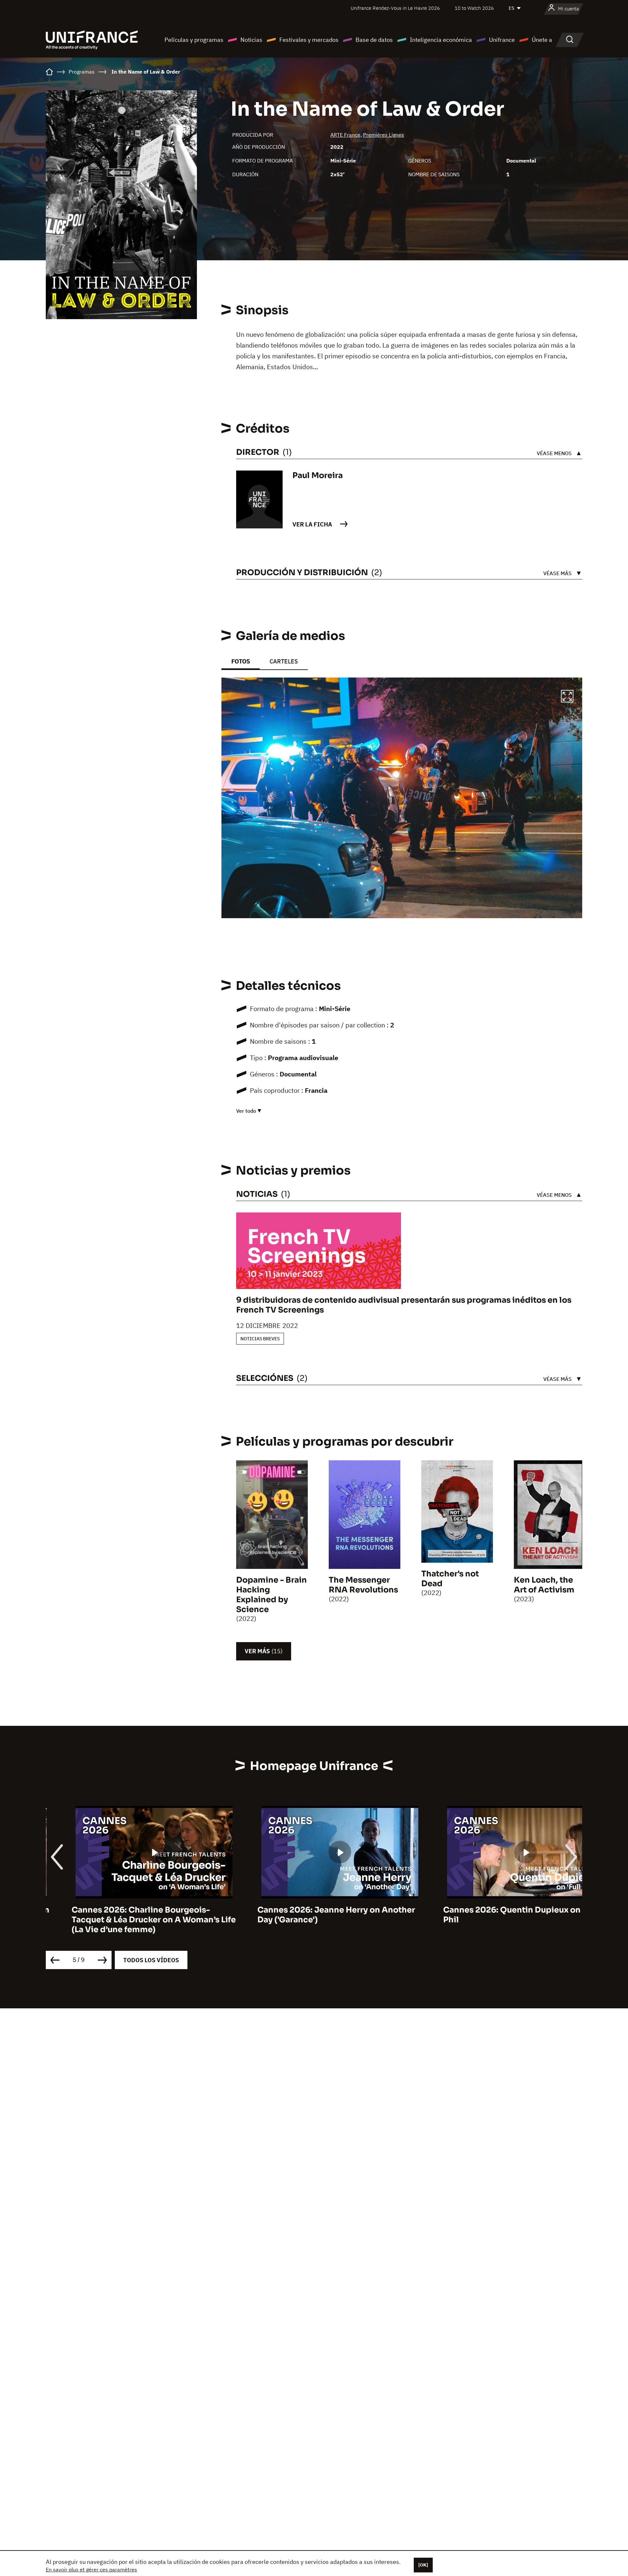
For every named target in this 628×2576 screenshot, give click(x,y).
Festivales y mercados (309, 40)
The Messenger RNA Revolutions (363, 1585)
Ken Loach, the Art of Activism (544, 1585)
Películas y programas (194, 40)
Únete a (542, 40)
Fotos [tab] (241, 661)
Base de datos (374, 40)
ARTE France (345, 135)
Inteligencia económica (441, 40)
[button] (567, 697)
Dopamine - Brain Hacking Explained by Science (271, 1595)
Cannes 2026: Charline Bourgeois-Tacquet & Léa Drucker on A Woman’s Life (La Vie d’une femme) (128, 1920)
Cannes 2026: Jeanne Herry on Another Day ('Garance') (310, 1915)
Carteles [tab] (284, 661)
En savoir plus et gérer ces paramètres (91, 2569)
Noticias (251, 40)
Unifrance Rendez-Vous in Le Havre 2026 (395, 8)
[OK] (423, 2565)
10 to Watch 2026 (474, 8)
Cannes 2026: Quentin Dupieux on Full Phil (494, 1915)
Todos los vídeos (151, 1960)
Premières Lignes (384, 135)
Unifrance (502, 40)
